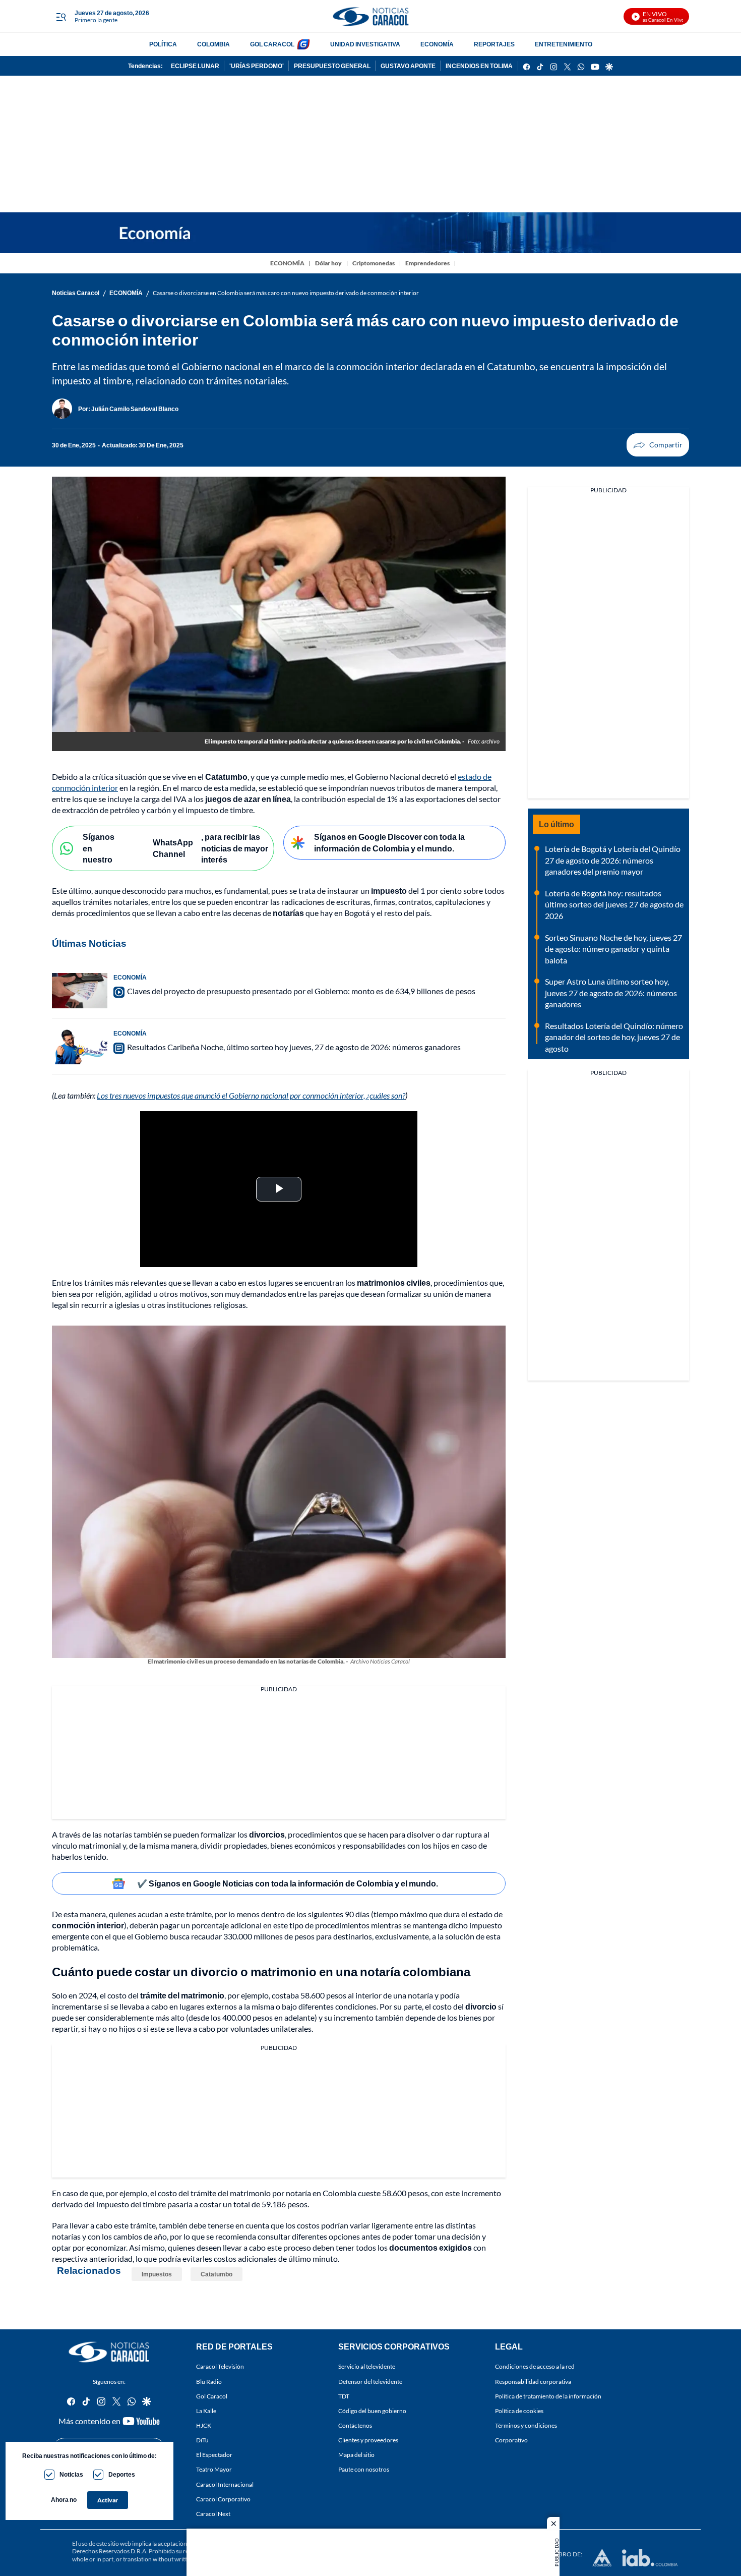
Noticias (71, 2474)
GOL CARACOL (272, 44)
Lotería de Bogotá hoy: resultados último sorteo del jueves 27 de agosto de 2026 (614, 904)
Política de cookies (519, 2411)
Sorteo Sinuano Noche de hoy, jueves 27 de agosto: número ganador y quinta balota (613, 949)
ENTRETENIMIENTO (564, 44)
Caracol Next (213, 2514)
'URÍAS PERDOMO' (257, 66)
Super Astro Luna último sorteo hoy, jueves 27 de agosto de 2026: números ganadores (611, 993)
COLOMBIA (213, 44)
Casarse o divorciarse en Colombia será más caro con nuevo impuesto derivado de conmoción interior (286, 293)
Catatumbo (217, 2274)
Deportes (122, 2474)
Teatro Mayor (214, 2469)
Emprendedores (427, 263)
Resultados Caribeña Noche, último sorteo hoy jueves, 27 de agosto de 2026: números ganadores (294, 1047)
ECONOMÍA (437, 44)
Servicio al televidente (367, 2366)
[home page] (371, 16)
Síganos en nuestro (99, 848)
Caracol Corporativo (223, 2499)
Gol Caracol (212, 2396)
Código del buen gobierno (372, 2411)
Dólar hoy (328, 263)
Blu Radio (209, 2382)
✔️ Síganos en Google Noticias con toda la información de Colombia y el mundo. (288, 1883)
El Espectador (214, 2455)
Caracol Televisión (220, 2366)
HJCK (204, 2425)
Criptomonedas (374, 263)
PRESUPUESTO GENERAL (332, 66)
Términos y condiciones (526, 2425)
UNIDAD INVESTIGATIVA (365, 44)
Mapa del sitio (356, 2455)
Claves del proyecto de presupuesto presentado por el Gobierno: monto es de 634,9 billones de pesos (301, 991)
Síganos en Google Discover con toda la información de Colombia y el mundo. (389, 842)
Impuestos (157, 2274)
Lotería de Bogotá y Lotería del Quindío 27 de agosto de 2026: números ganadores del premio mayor (613, 860)
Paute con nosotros (364, 2469)
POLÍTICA (163, 44)
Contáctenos (355, 2425)
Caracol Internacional (225, 2484)
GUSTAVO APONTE (408, 66)
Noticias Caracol (76, 293)
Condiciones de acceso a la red (535, 2366)
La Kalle (206, 2411)
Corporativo (511, 2440)
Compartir (658, 445)
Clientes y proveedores (368, 2440)
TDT (344, 2396)
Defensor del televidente (370, 2382)
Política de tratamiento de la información (548, 2396)
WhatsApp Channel (173, 848)
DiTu (202, 2440)
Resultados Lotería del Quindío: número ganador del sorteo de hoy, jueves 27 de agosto (614, 1037)
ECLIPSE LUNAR (195, 66)
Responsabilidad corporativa (533, 2382)
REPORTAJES (494, 44)
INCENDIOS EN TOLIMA (479, 66)
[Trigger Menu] (61, 17)
